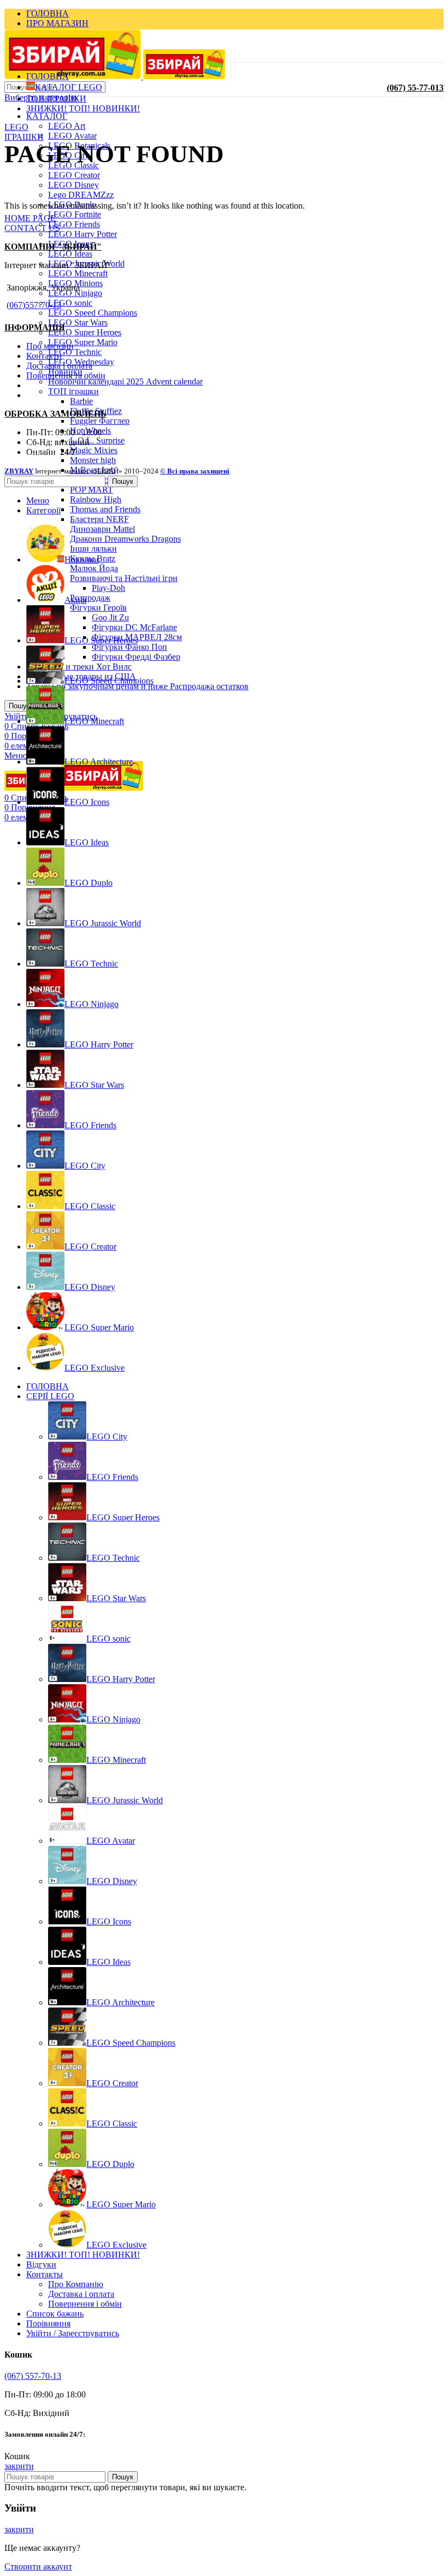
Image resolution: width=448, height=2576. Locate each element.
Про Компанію (76, 2284)
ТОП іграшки (73, 391)
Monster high (93, 460)
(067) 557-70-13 (33, 2376)
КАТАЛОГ (47, 116)
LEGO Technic (75, 352)
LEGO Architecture (120, 2002)
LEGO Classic (112, 2124)
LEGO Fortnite (75, 214)
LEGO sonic (70, 303)
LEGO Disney (73, 185)
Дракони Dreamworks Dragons (125, 539)
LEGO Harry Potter (82, 234)
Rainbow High (96, 499)
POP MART (92, 490)
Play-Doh (108, 588)
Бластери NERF (99, 519)
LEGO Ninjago (113, 1719)
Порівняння (48, 2323)
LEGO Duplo (110, 2164)
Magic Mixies (94, 450)
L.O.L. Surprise (97, 440)
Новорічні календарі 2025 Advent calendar (125, 381)
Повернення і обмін (85, 2304)
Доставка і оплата (59, 366)
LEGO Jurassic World (125, 1800)
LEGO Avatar (72, 136)
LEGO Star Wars (78, 322)
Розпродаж (90, 598)
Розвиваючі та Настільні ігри (124, 578)
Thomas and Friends (105, 509)
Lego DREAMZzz (81, 195)
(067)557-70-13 (34, 305)
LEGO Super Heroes (85, 332)
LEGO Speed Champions (93, 313)
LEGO (16, 127)
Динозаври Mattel (102, 529)
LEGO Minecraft (78, 273)
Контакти (44, 356)
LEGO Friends (74, 224)
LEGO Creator (74, 175)
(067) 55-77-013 (415, 88)
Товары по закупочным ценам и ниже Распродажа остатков (137, 686)
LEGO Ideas (70, 254)
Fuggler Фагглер (100, 421)
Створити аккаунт (38, 2566)
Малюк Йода (94, 568)
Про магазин (50, 346)
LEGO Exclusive (116, 2245)
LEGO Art (67, 126)
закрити (19, 2466)
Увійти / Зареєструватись (73, 2333)
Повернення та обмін (66, 375)
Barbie (81, 401)
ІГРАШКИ (24, 137)
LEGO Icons (109, 1921)
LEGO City (107, 1437)
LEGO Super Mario (83, 342)
